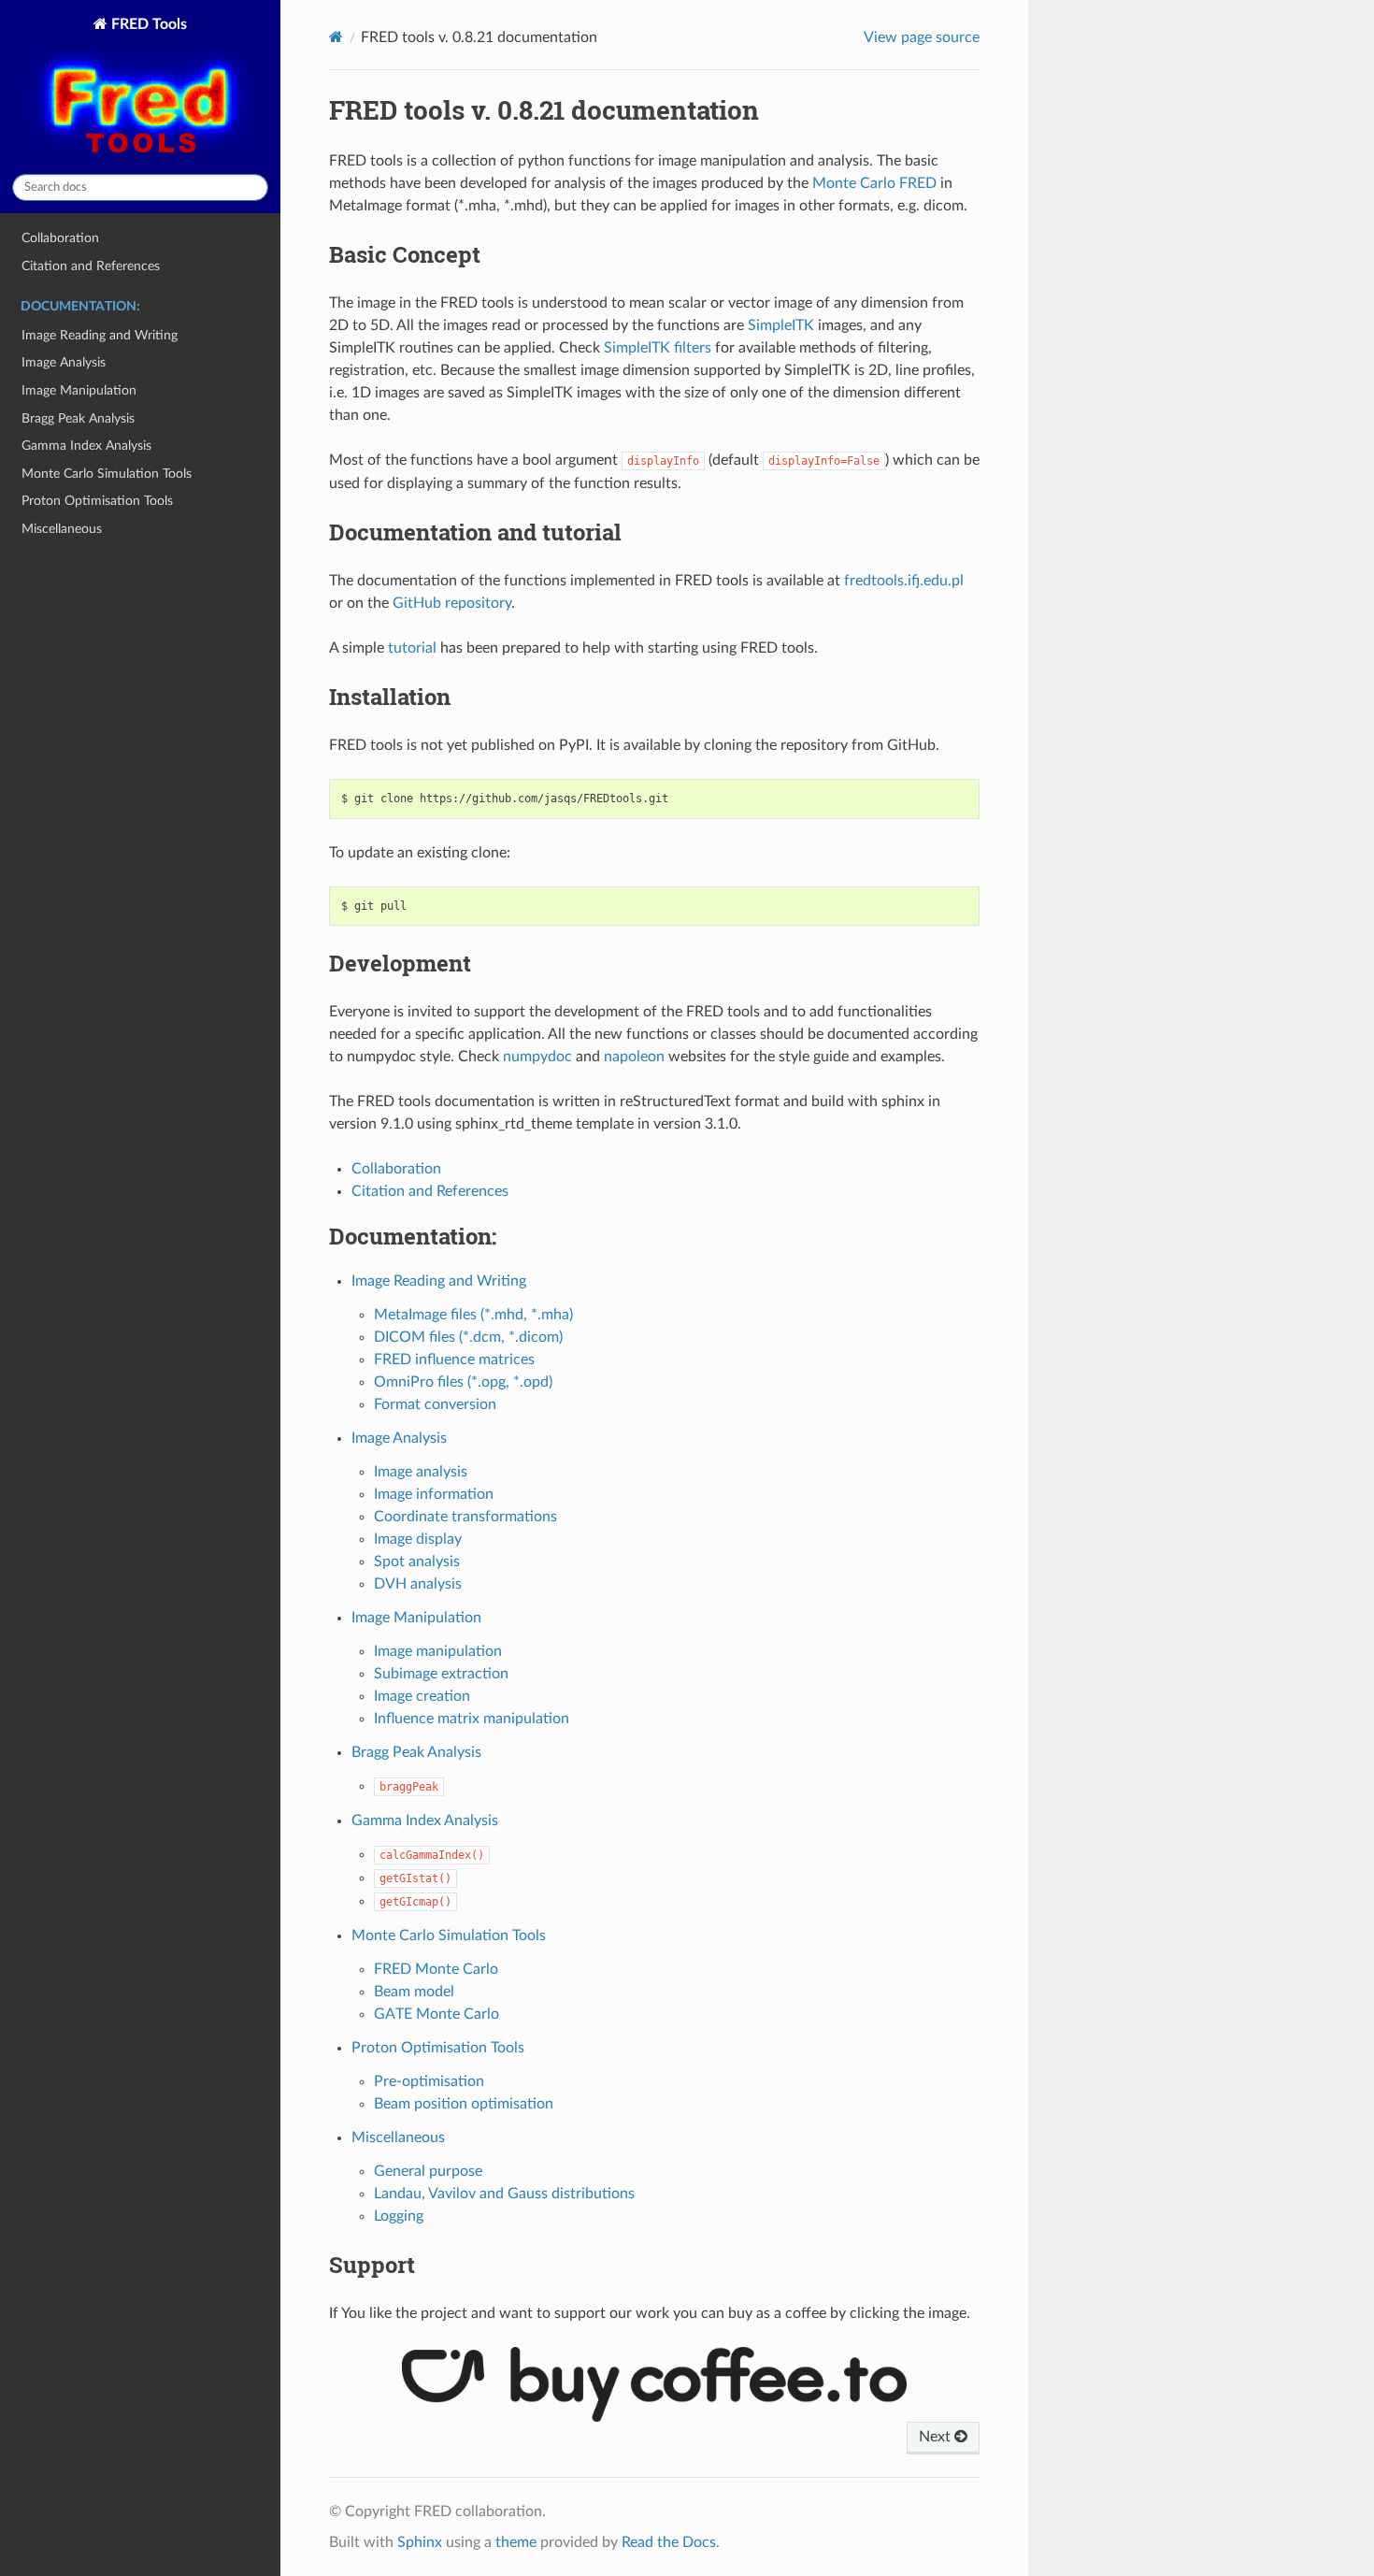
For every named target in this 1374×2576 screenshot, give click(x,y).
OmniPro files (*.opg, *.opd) (463, 1382)
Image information (434, 1494)
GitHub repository (452, 603)
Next (937, 2437)
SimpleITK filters (658, 348)
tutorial (412, 648)
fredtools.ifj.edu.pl (904, 581)
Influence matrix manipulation (472, 1719)
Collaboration (60, 238)
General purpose (428, 2171)
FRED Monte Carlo (436, 1969)
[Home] (336, 37)
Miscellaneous (62, 529)
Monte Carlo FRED (874, 183)
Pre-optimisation (429, 2081)
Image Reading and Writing (100, 335)
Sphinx (420, 2542)
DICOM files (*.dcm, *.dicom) (468, 1337)
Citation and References (91, 266)
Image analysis (421, 1472)
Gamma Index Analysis (86, 446)
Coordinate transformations (465, 1517)
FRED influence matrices (454, 1360)
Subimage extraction (441, 1674)
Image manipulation (438, 1651)
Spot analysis (417, 1561)
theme (516, 2542)
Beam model (414, 1992)
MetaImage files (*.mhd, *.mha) (473, 1315)
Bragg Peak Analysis (78, 418)
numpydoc (537, 1057)
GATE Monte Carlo (437, 2014)
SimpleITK (781, 325)
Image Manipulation (79, 390)
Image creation (422, 1696)
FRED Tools (147, 24)
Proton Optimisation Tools (97, 501)
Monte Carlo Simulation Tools (107, 474)
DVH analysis (418, 1584)
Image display (418, 1539)
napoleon (634, 1057)
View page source (922, 37)
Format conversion (435, 1404)
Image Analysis (64, 362)
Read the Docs (669, 2542)
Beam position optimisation (464, 2104)
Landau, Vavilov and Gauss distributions (504, 2194)
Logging (399, 2216)
